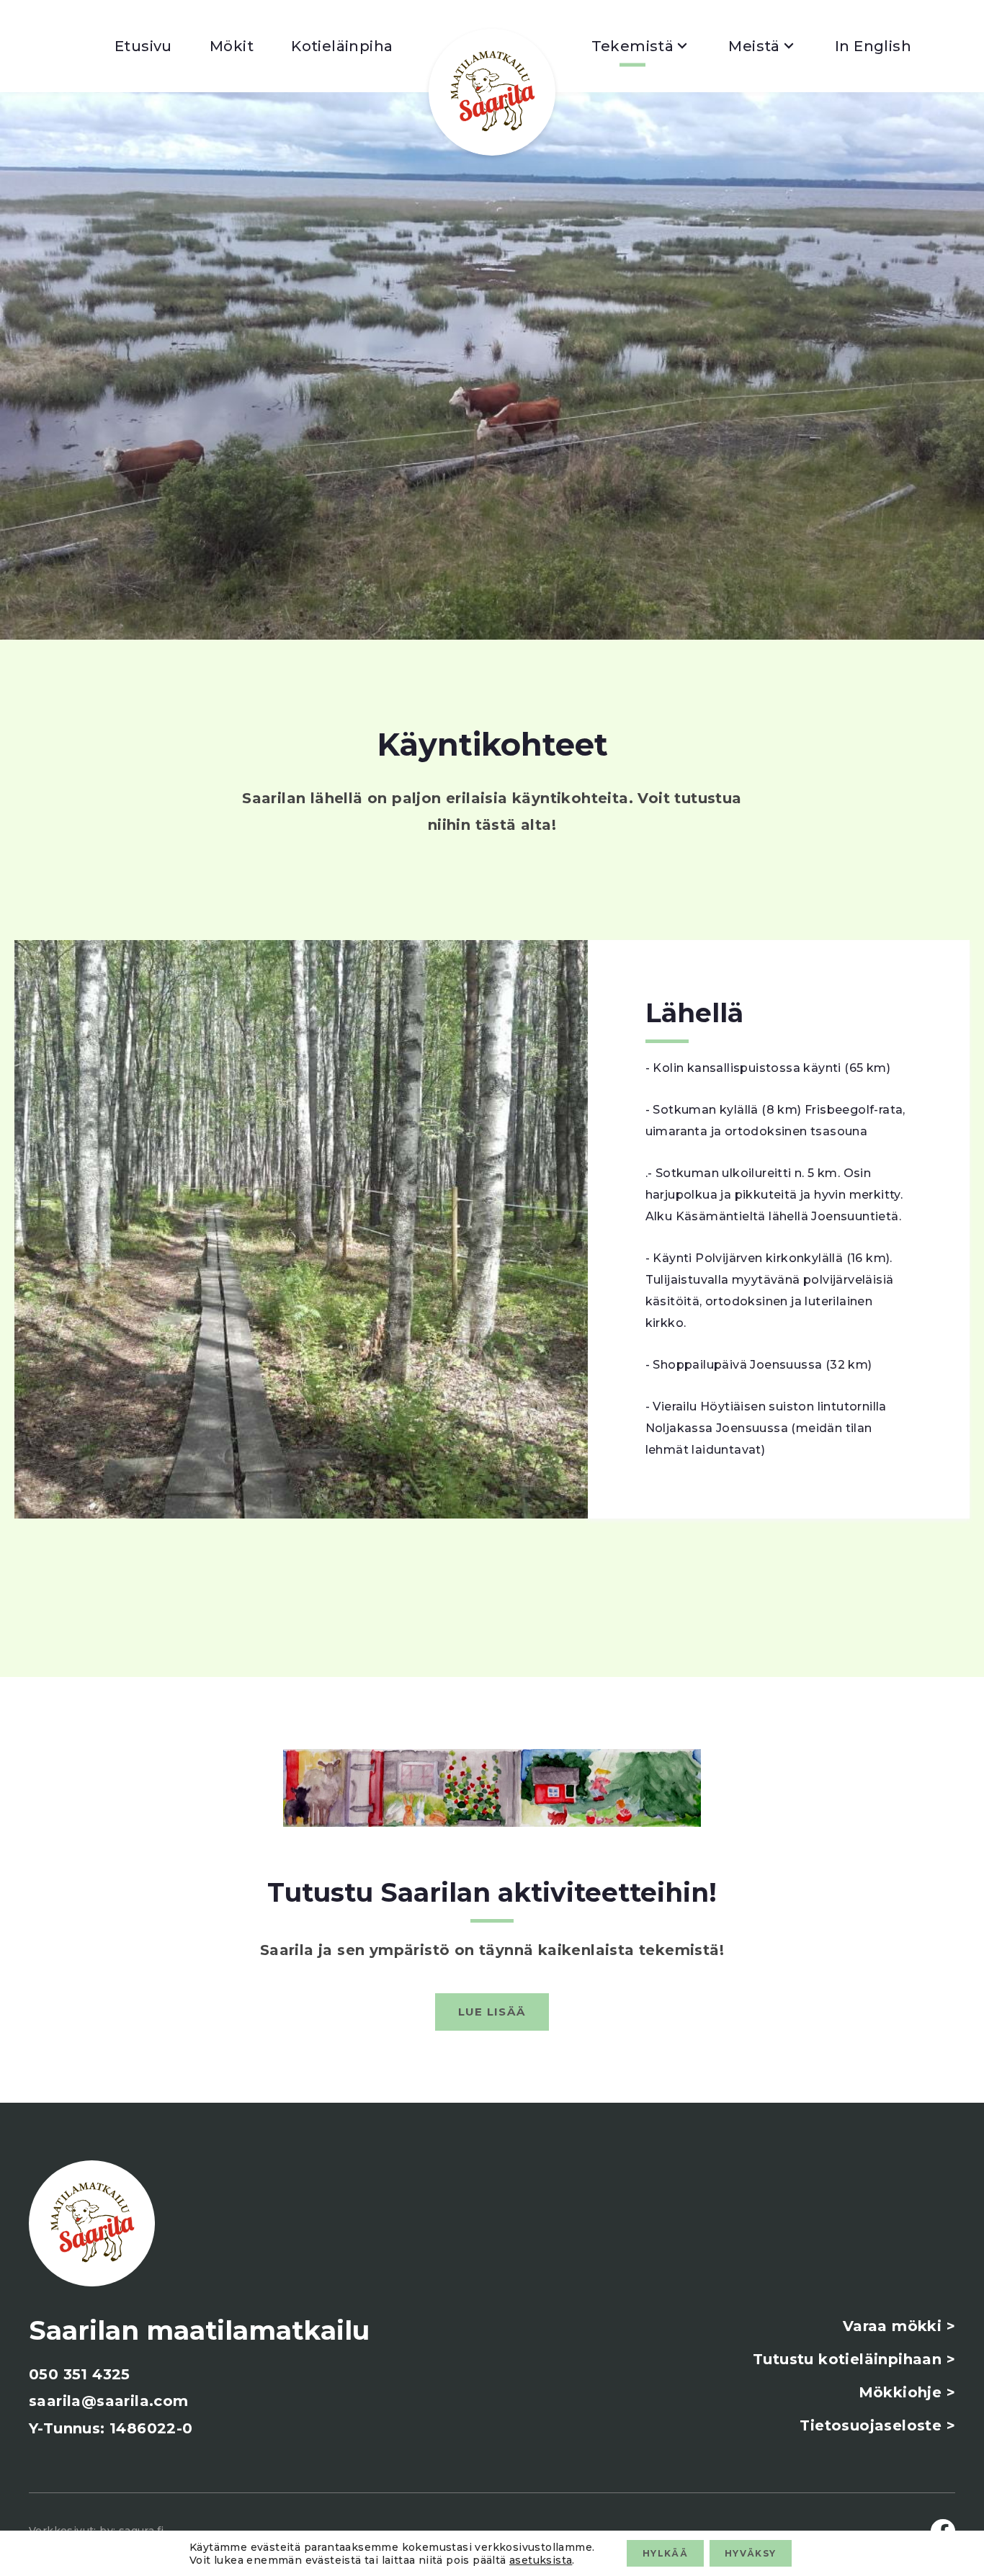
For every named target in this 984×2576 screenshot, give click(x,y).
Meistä (754, 46)
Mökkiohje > (907, 2392)
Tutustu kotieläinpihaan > (854, 2359)
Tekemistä (633, 46)
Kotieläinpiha (342, 46)
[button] (492, 2012)
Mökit (232, 46)
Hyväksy (750, 2553)
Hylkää (665, 2553)
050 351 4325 (80, 2374)
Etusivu (143, 46)
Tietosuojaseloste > (877, 2425)
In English (873, 46)
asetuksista (541, 2559)
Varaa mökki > (899, 2326)
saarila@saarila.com (109, 2401)
